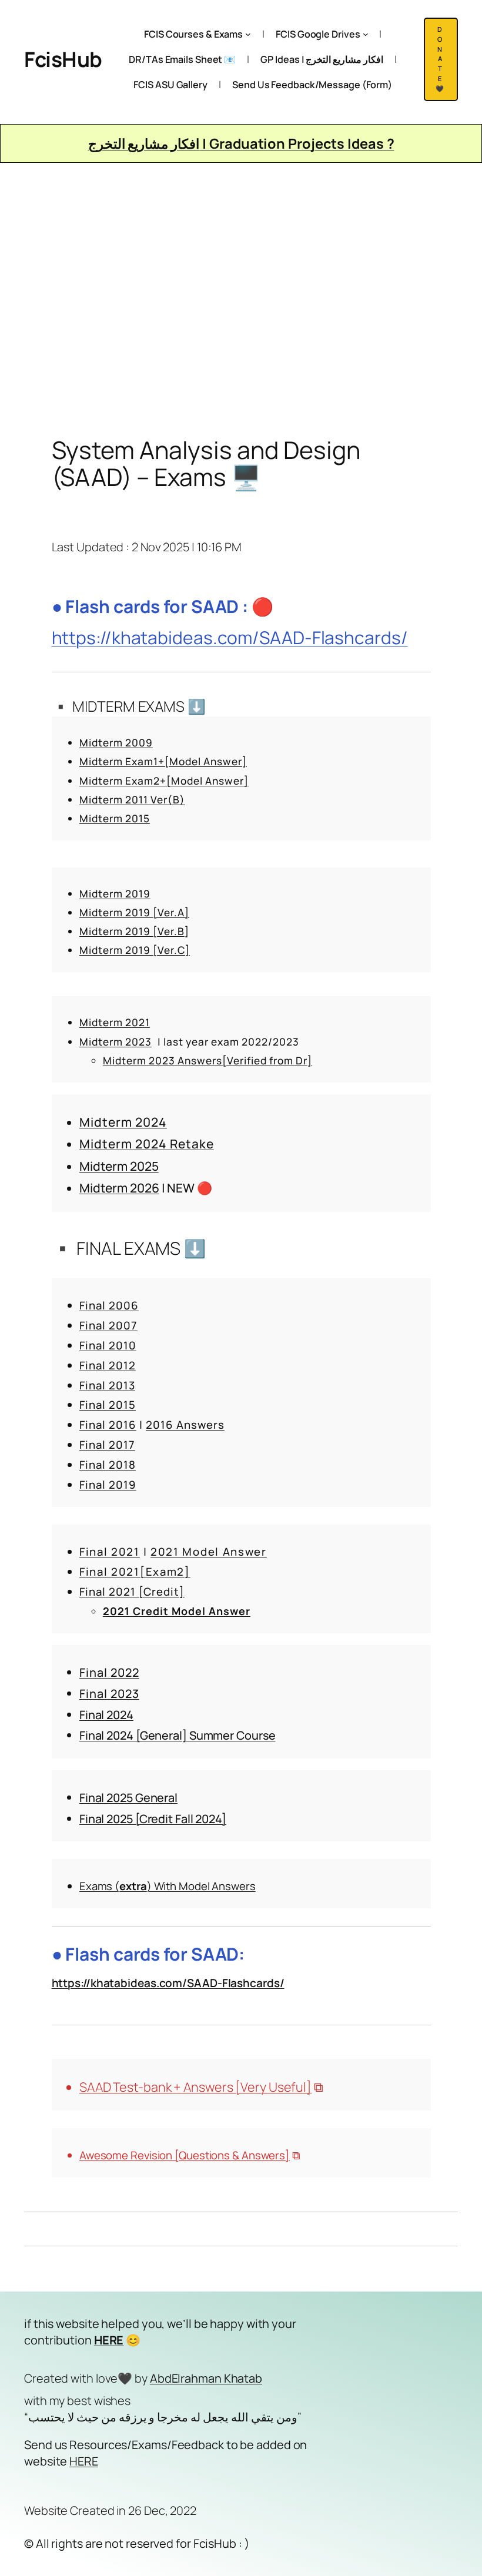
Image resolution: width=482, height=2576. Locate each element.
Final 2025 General (128, 1798)
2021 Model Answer (209, 1552)
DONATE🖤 (441, 59)
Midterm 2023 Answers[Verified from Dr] (207, 1061)
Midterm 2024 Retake (147, 1144)
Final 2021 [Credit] (132, 1592)
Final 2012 (108, 1365)
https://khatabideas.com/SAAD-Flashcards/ (230, 637)
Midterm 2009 (116, 743)
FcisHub (63, 59)
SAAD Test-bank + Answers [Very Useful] (195, 2087)
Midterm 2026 (119, 1188)
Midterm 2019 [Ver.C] (135, 950)
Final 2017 (107, 1445)
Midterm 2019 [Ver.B (132, 931)
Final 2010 (108, 1345)
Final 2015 (108, 1405)
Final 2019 (108, 1485)
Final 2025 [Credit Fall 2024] (153, 1819)
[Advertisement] (241, 286)
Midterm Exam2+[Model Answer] (164, 781)
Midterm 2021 (115, 1022)
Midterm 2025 (119, 1166)
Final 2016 (108, 1425)
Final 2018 (108, 1465)
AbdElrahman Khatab (206, 2378)
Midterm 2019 (115, 894)
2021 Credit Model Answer (177, 1611)
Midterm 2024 (123, 1122)
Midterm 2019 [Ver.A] (134, 912)
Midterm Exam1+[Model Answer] (163, 761)
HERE (84, 2461)
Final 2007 (108, 1325)
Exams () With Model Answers (168, 1886)
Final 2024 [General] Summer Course (178, 1735)
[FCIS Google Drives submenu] (366, 34)
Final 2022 (109, 1672)
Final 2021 (110, 1552)
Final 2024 (106, 1715)
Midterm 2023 (116, 1042)
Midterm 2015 (115, 818)
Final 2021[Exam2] (135, 1572)
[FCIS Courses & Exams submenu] (248, 34)
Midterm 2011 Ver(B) (132, 800)
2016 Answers (185, 1425)
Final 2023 (109, 1694)
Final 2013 (107, 1385)
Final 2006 (109, 1305)
